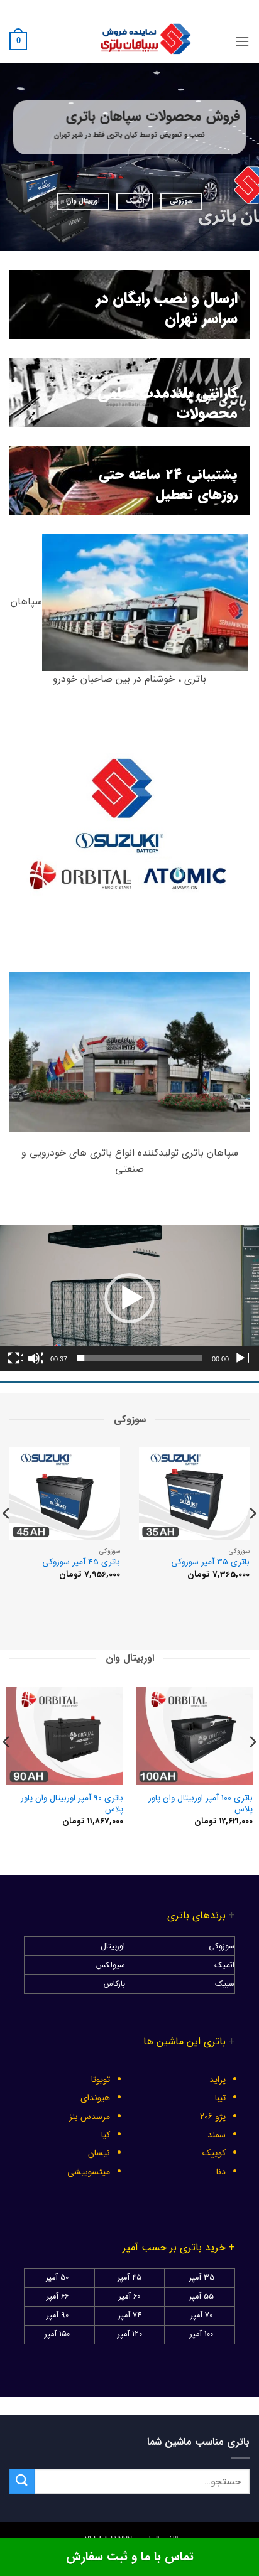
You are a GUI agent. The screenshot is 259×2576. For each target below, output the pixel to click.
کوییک (214, 2153)
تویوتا (101, 2080)
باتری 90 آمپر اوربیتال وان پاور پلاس (72, 1804)
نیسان (99, 2153)
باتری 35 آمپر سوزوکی (210, 1562)
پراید (218, 2080)
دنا (221, 2172)
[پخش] (241, 1358)
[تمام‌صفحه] (15, 1358)
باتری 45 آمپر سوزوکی (81, 1562)
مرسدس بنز (90, 2117)
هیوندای (95, 2098)
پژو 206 (213, 2117)
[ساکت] (35, 1358)
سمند (217, 2135)
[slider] (140, 1358)
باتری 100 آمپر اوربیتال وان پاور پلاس (201, 1804)
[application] (129, 1298)
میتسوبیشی (89, 2172)
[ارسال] (22, 2481)
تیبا (220, 2098)
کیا (106, 2135)
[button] (242, 41)
